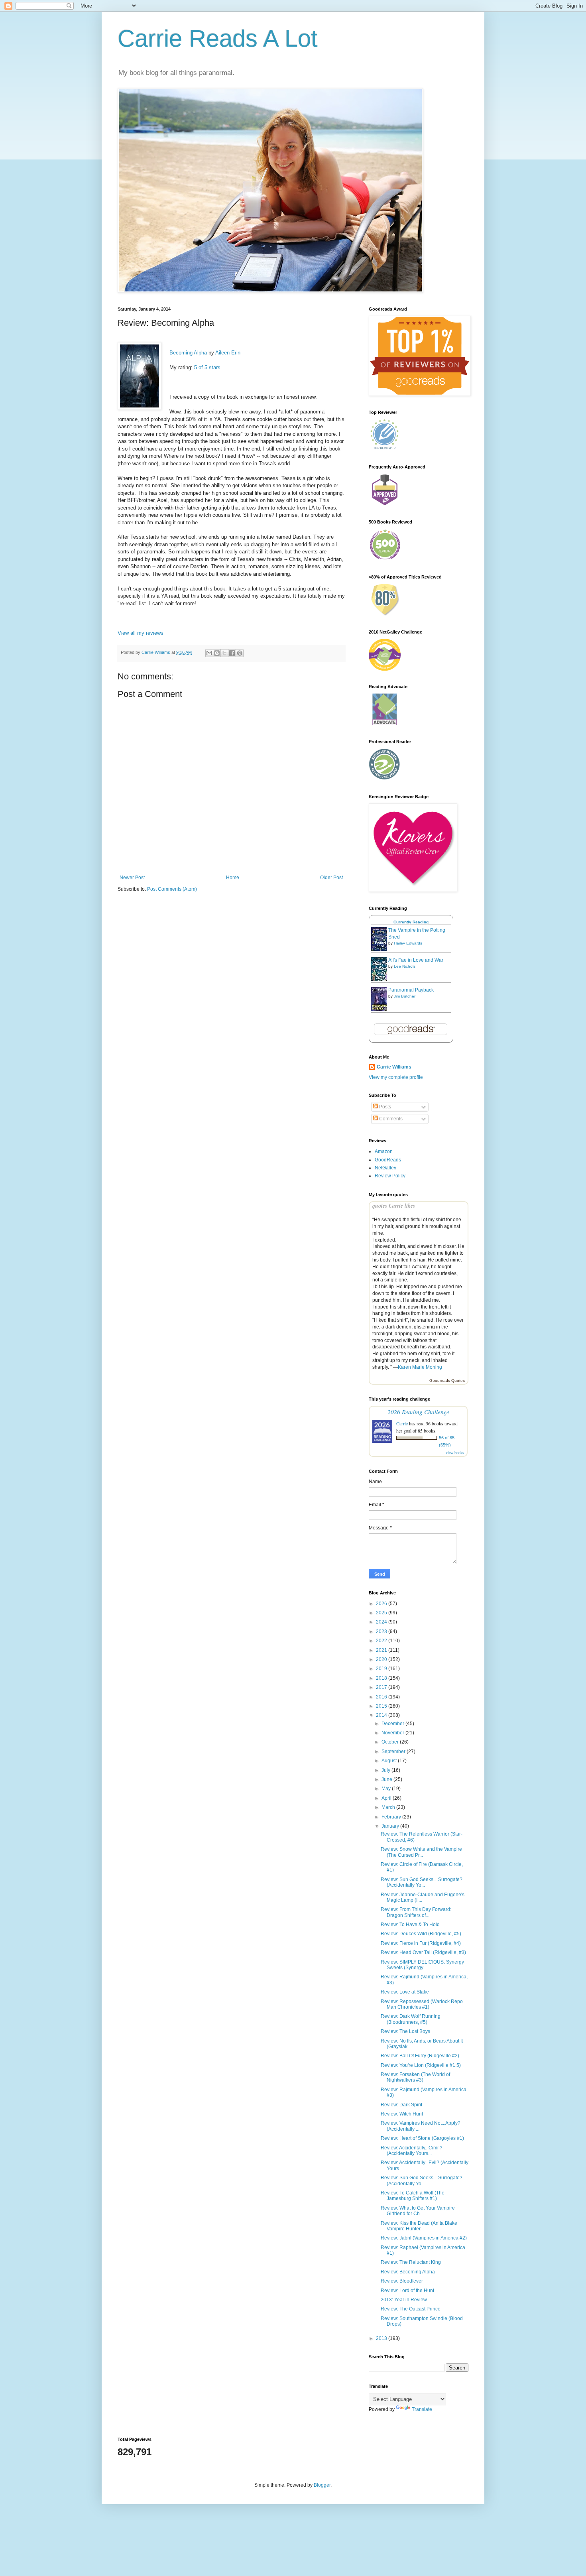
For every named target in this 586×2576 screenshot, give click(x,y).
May (387, 1789)
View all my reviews (141, 633)
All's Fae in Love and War (416, 960)
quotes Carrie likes (394, 1206)
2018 (382, 1678)
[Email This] (209, 653)
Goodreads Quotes (447, 1380)
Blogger (322, 2485)
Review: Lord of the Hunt (407, 2291)
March (389, 1807)
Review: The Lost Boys (405, 2031)
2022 (382, 1641)
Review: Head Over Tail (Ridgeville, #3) (423, 1952)
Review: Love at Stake (405, 1992)
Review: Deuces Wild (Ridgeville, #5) (421, 1934)
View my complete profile (396, 1077)
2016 (382, 1697)
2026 (382, 1604)
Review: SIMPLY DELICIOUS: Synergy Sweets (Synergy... (422, 1965)
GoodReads (388, 1160)
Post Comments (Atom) (172, 889)
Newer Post (132, 878)
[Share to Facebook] (232, 653)
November (393, 1733)
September (394, 1751)
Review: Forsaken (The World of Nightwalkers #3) (415, 2077)
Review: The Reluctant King (411, 2262)
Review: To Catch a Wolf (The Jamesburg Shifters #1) (413, 2196)
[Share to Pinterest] (240, 653)
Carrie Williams (394, 1067)
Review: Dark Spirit (401, 2105)
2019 (382, 1669)
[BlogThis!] (217, 653)
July (386, 1770)
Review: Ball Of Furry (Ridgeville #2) (420, 2056)
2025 (382, 1613)
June (387, 1779)
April (387, 1798)
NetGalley (385, 1168)
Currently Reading (411, 922)
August (390, 1761)
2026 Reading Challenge (418, 1412)
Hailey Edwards (408, 943)
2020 (382, 1659)
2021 (382, 1650)
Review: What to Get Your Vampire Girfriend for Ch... (418, 2211)
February (392, 1817)
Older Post (331, 878)
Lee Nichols (405, 966)
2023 (382, 1631)
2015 (382, 1706)
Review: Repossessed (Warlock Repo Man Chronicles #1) (422, 2004)
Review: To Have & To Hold (410, 1925)
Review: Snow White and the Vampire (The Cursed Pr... (421, 1852)
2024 (382, 1622)
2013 (382, 2338)
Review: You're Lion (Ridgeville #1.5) (421, 2065)
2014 (382, 1715)
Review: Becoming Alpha (408, 2272)
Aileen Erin (228, 353)
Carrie (402, 1423)
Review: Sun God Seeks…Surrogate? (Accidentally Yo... (422, 1882)
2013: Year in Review (404, 2300)
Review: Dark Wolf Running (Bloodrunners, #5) (411, 2019)
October (391, 1742)
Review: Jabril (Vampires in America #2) (424, 2238)
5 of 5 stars (207, 367)
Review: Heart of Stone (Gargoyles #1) (422, 2138)
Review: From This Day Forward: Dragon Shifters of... (416, 1912)
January (391, 1826)
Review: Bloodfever (402, 2281)
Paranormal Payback (411, 990)
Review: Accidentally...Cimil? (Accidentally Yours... (412, 2151)
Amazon (384, 1151)
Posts (384, 1107)
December (393, 1724)
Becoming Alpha (188, 353)
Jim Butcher (405, 996)
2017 (382, 1687)
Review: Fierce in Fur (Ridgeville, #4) (421, 1943)
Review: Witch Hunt (402, 2114)
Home (233, 878)
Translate (422, 2409)
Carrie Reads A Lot (218, 38)
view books (455, 1452)
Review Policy (390, 1176)
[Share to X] (224, 653)
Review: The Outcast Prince (411, 2309)
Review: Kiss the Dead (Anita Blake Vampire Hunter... (419, 2226)
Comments (390, 1119)
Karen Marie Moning (420, 1367)
